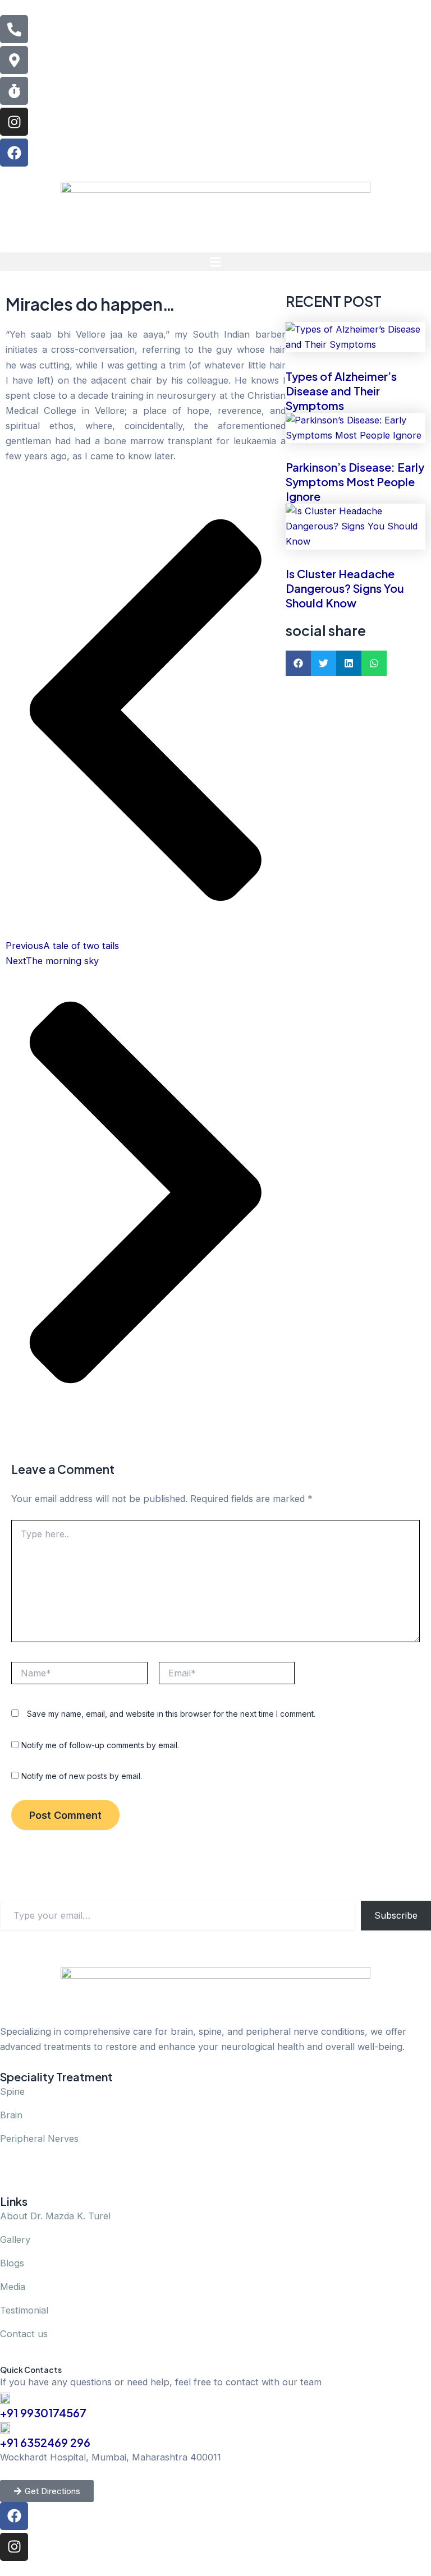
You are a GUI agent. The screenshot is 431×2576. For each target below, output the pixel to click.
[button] (215, 262)
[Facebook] (14, 153)
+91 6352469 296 (45, 2442)
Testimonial (24, 2310)
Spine (12, 2091)
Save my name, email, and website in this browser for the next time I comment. (171, 1714)
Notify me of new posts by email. (82, 1776)
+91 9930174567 (43, 2413)
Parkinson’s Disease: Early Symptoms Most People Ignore (355, 481)
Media (13, 2287)
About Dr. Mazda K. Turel (55, 2216)
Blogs (12, 2263)
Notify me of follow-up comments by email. (100, 1745)
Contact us (24, 2334)
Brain (11, 2115)
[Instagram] (14, 122)
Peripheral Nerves (39, 2139)
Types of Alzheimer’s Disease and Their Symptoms (341, 391)
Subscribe (396, 1915)
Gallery (15, 2239)
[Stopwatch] (14, 91)
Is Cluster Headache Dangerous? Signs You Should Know (345, 588)
